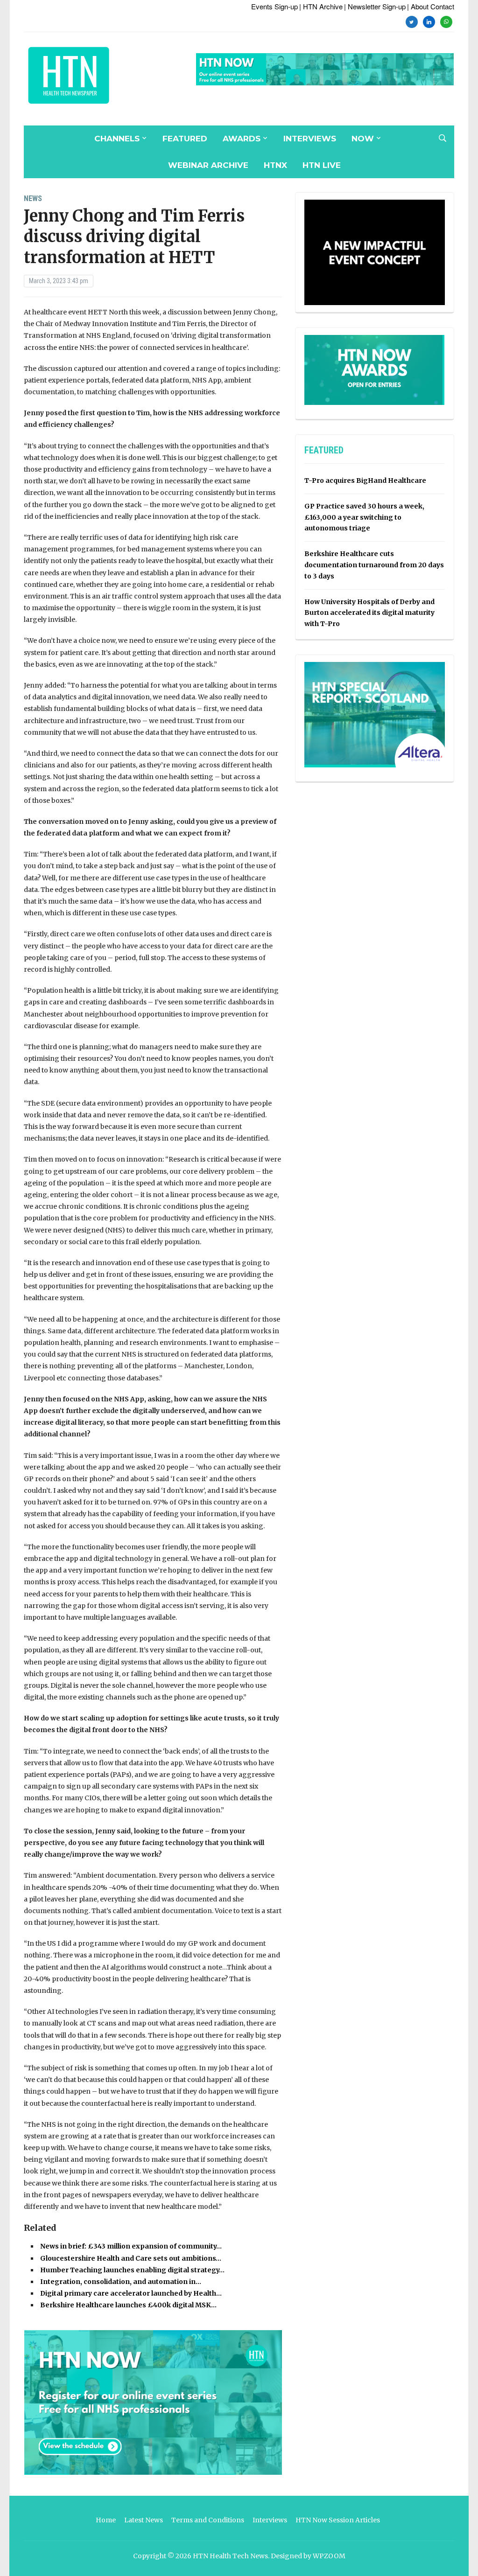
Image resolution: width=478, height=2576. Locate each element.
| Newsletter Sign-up (375, 6)
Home (106, 2520)
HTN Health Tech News (230, 2556)
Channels (117, 139)
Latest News (144, 2520)
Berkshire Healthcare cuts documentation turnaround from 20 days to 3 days (374, 565)
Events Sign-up (274, 6)
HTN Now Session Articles (338, 2520)
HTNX (275, 165)
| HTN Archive (321, 6)
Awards (242, 139)
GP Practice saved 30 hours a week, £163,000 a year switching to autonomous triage (364, 517)
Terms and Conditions (208, 2520)
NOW (363, 139)
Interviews (310, 139)
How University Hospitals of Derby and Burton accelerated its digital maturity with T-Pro (369, 613)
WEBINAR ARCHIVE (208, 165)
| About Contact (431, 6)
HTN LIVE (322, 165)
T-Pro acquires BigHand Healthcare (365, 480)
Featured (185, 139)
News (33, 198)
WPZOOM (329, 2556)
